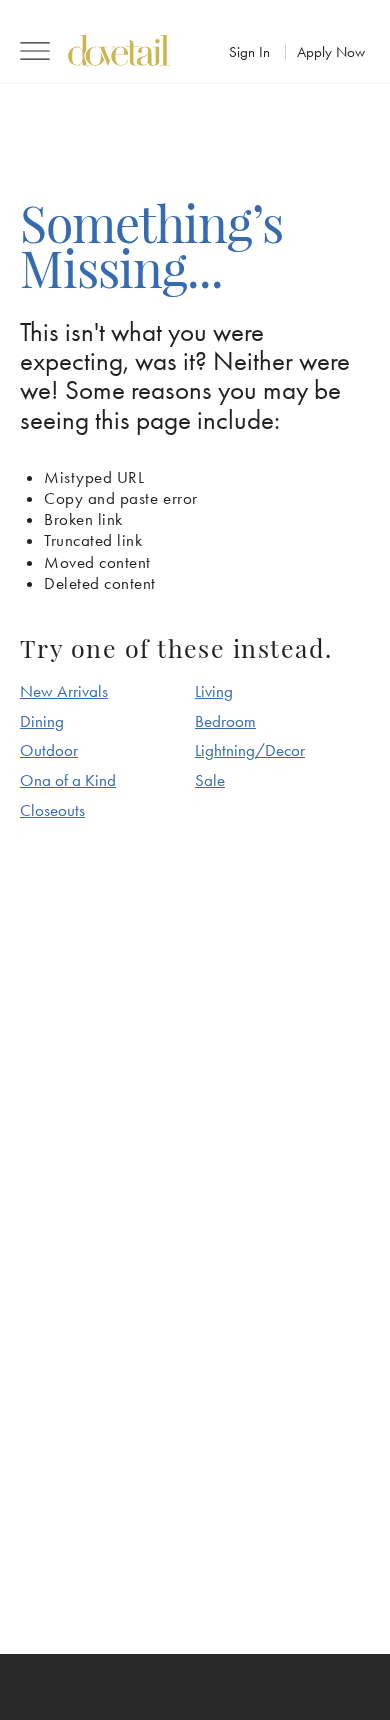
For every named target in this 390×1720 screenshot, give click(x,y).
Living (214, 691)
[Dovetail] (119, 50)
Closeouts (52, 810)
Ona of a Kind (68, 780)
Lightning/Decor (250, 750)
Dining (42, 721)
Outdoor (49, 750)
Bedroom (225, 721)
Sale (210, 780)
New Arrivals (64, 691)
